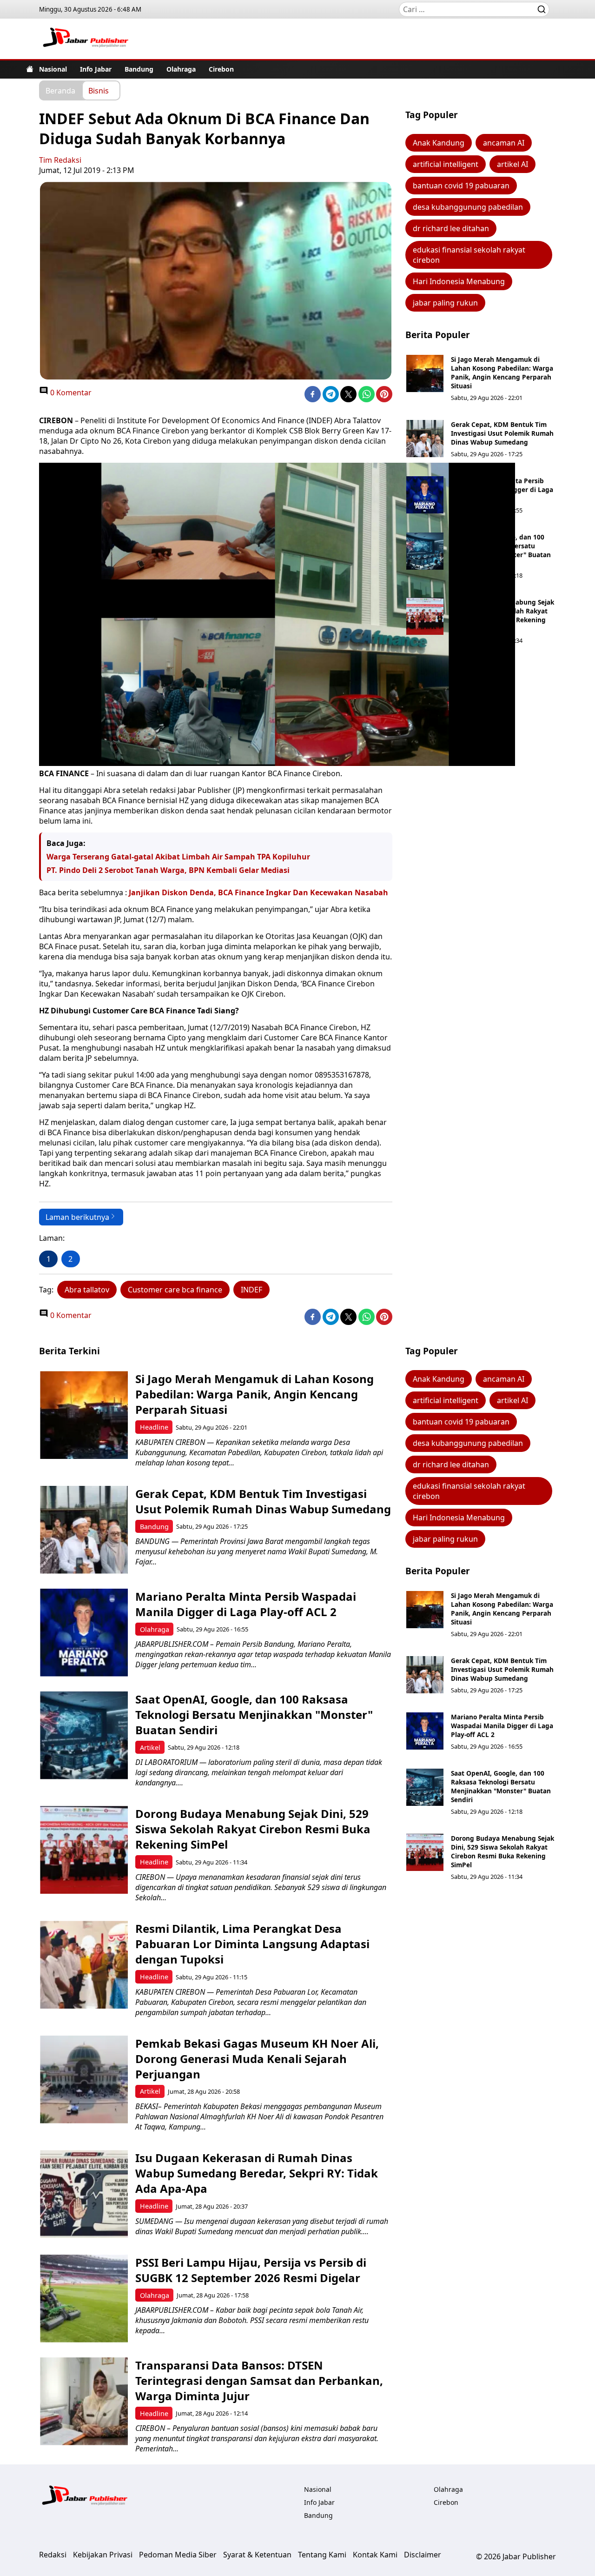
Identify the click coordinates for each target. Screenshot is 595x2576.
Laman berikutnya (77, 1217)
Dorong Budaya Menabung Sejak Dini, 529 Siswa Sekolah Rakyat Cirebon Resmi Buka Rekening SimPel (502, 615)
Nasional (53, 69)
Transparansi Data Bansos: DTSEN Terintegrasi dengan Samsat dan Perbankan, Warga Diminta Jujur (259, 2380)
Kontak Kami (375, 2555)
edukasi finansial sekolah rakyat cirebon (469, 255)
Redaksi (53, 2555)
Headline (154, 1427)
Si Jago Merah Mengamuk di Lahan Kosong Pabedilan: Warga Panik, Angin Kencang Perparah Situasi (502, 373)
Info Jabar (96, 69)
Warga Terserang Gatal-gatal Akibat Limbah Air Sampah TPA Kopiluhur (178, 857)
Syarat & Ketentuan (257, 2555)
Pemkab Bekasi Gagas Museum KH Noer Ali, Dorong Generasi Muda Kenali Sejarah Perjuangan (257, 2059)
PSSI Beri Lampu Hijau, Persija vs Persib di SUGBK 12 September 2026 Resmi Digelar (251, 2270)
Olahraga (181, 69)
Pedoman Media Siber (178, 2555)
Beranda (60, 90)
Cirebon (221, 69)
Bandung (139, 69)
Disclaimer (423, 2555)
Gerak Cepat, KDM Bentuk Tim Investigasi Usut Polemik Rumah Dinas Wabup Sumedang (502, 433)
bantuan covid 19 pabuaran (461, 186)
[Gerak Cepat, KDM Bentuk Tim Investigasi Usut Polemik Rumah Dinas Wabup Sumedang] (425, 439)
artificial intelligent (446, 164)
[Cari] (542, 9)
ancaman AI (504, 143)
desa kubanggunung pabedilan (468, 207)
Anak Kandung (439, 143)
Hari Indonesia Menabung (459, 281)
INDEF (251, 1290)
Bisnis (99, 90)
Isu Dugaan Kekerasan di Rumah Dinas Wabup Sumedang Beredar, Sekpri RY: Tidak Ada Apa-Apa (257, 2173)
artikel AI (512, 164)
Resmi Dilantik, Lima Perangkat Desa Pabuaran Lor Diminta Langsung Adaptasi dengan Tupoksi (252, 1944)
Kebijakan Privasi (103, 2555)
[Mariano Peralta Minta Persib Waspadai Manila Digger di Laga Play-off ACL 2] (425, 495)
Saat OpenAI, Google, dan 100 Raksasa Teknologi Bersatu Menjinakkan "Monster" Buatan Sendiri (501, 550)
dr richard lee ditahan (451, 228)
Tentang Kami (322, 2555)
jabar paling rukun (445, 303)
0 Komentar (70, 393)
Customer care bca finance (175, 1290)
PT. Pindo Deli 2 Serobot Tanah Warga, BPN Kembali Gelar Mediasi (168, 870)
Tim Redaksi (60, 160)
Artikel (150, 1747)
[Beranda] (30, 69)
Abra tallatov (87, 1290)
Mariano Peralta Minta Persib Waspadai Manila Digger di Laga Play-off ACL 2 (502, 489)
